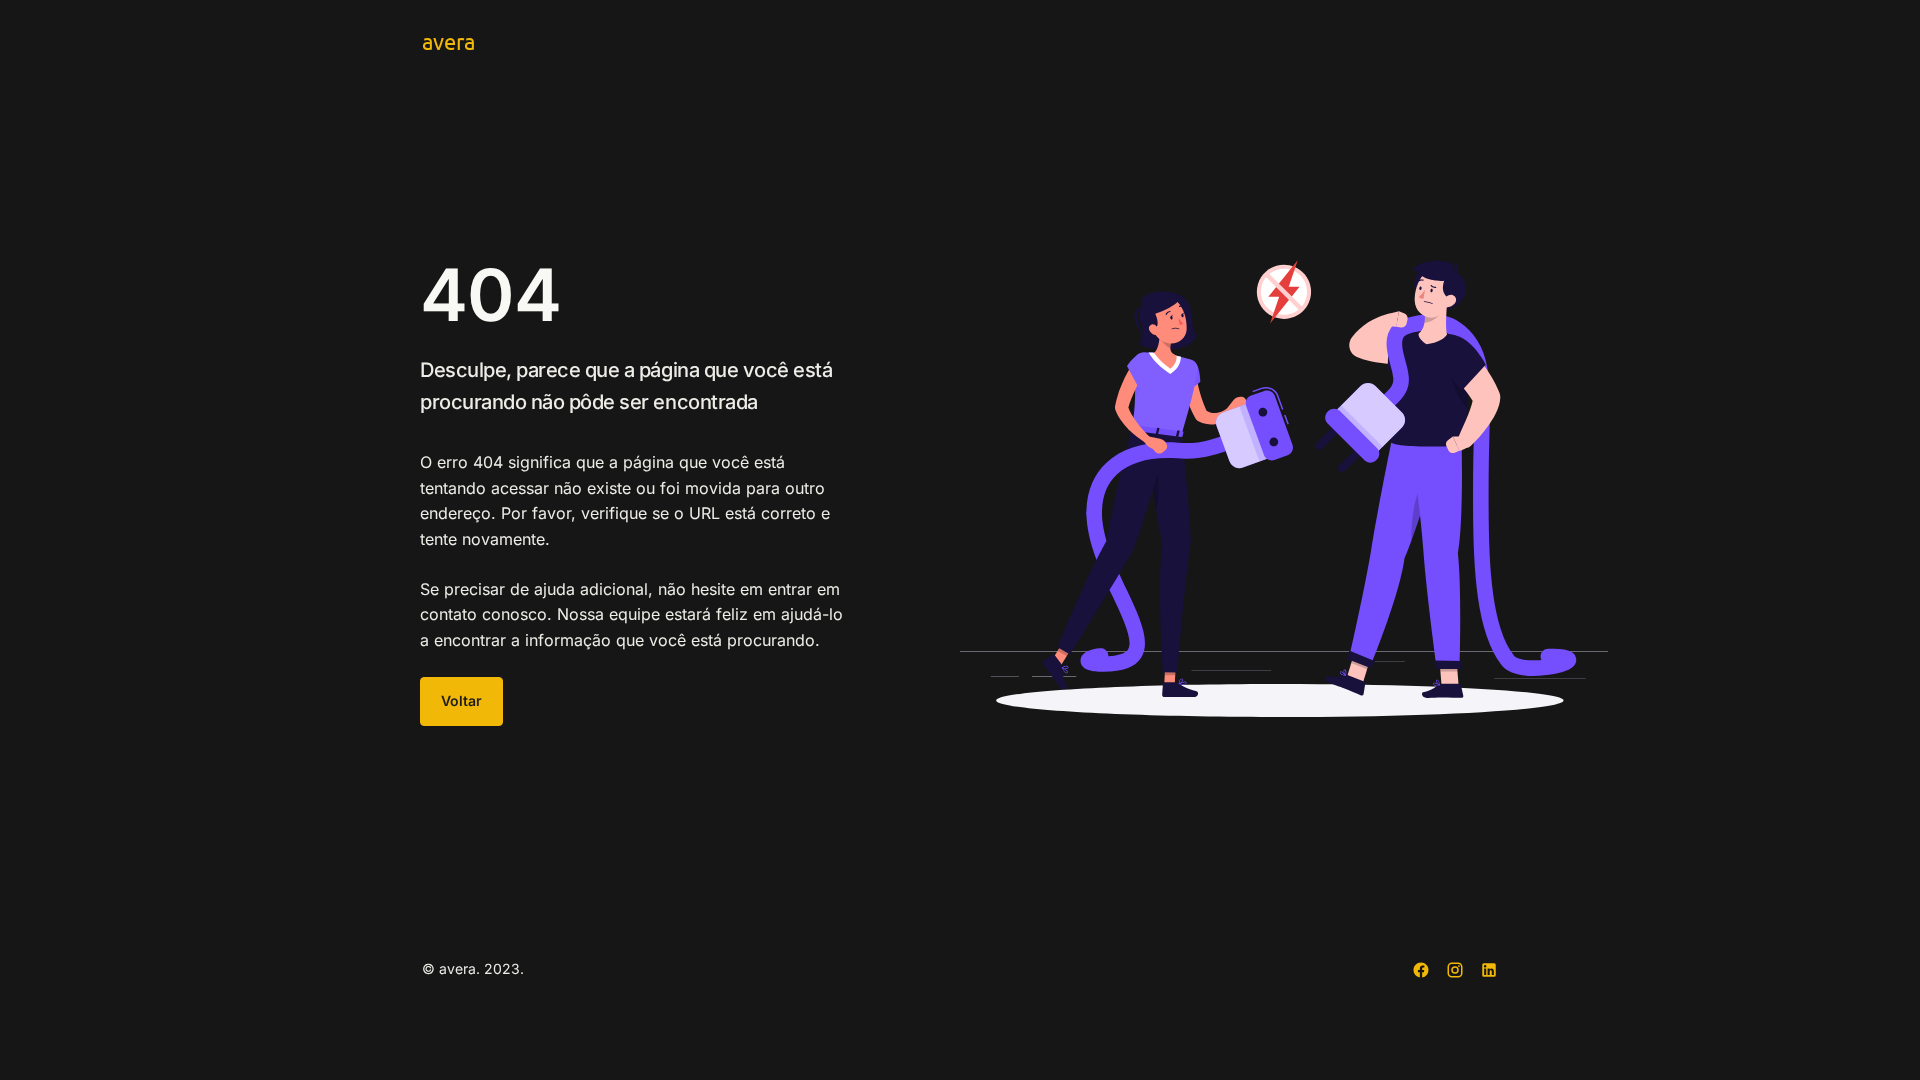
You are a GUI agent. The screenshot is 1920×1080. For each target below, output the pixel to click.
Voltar (461, 700)
